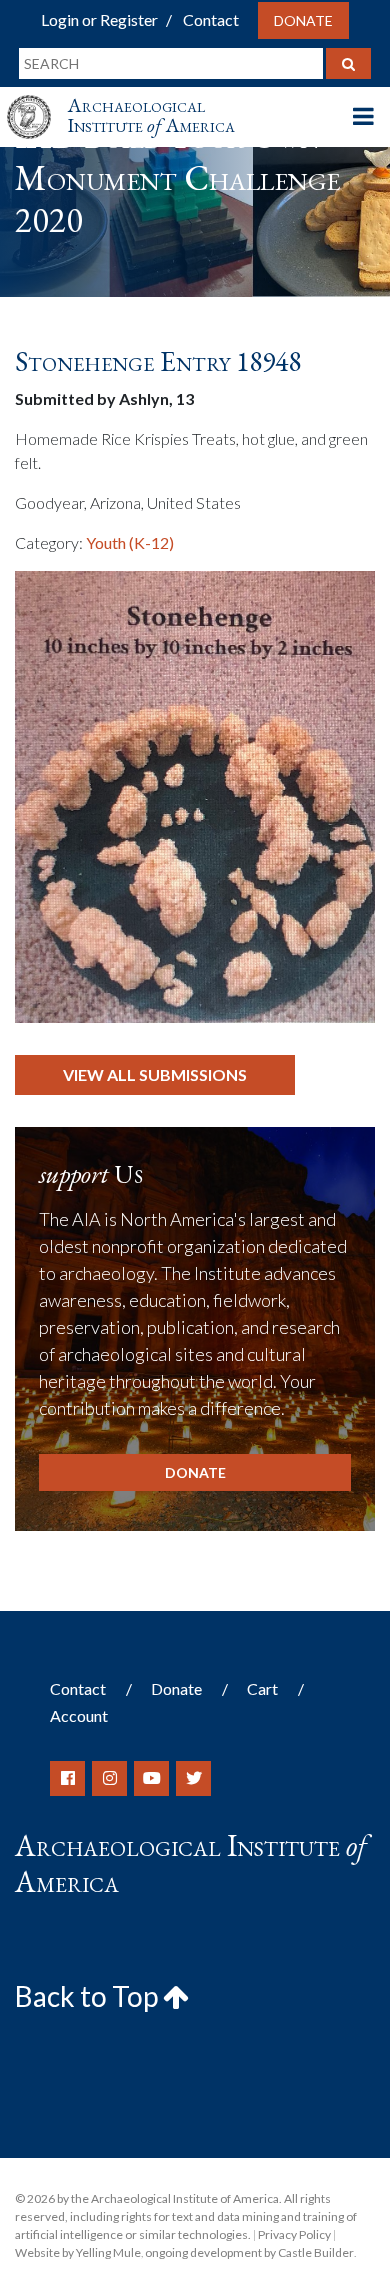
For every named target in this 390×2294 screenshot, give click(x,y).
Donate (303, 20)
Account (79, 1715)
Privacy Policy (294, 2234)
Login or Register (99, 19)
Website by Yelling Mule (78, 2252)
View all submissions (155, 1074)
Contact (211, 19)
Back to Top (89, 1996)
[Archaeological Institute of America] (37, 98)
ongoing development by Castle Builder (249, 2252)
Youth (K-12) (130, 542)
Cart (262, 1688)
